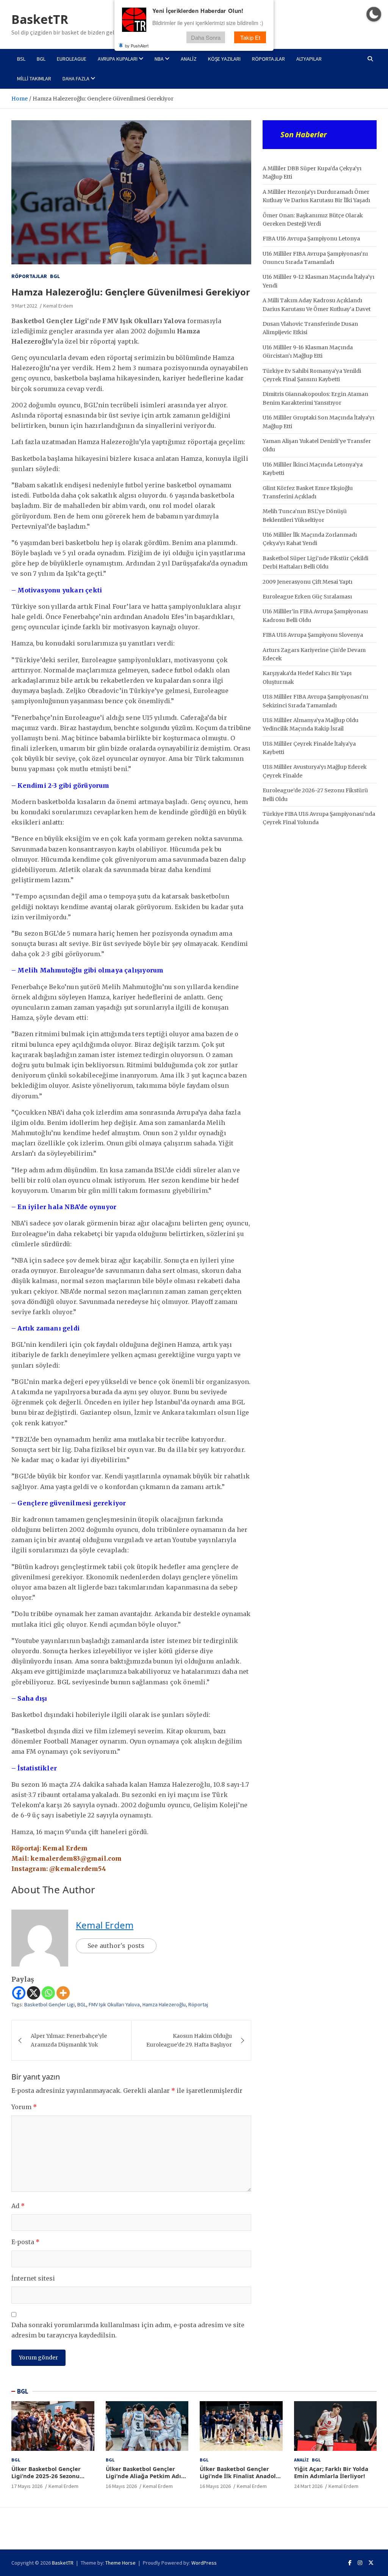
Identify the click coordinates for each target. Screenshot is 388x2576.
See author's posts (116, 1946)
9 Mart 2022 (24, 306)
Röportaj (198, 2004)
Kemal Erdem (58, 306)
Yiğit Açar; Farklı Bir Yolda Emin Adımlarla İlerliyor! (331, 2472)
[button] (374, 14)
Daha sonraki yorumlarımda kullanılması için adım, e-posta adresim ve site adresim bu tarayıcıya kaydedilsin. (128, 2330)
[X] (34, 1993)
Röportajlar (268, 59)
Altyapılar (309, 59)
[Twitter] (371, 2563)
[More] (63, 1993)
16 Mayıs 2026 (121, 2486)
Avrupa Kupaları (118, 59)
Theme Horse (120, 2563)
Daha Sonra (206, 37)
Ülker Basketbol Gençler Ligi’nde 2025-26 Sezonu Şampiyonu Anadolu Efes (47, 2476)
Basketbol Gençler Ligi (49, 2004)
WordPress (204, 2563)
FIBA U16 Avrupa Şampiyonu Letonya (311, 239)
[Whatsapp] (48, 1993)
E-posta (25, 2242)
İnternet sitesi (33, 2278)
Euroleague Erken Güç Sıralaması (307, 597)
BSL (21, 59)
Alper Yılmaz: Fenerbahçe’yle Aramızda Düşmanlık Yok (69, 2040)
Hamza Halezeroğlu (164, 2004)
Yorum (24, 2107)
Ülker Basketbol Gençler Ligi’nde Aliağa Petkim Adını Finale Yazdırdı (146, 2476)
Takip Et (250, 37)
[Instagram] (360, 2563)
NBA (159, 59)
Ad (18, 2206)
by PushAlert (137, 46)
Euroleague (72, 59)
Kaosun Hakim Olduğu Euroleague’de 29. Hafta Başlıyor (189, 2040)
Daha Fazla (76, 79)
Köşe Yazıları (224, 59)
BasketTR (40, 19)
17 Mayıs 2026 (27, 2486)
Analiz (189, 59)
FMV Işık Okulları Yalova (114, 2004)
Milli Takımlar (34, 79)
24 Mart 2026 (308, 2486)
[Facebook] (19, 1993)
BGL (41, 59)
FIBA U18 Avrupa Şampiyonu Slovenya (313, 635)
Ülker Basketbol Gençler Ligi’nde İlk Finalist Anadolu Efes (240, 2476)
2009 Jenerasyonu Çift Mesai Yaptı (307, 582)
